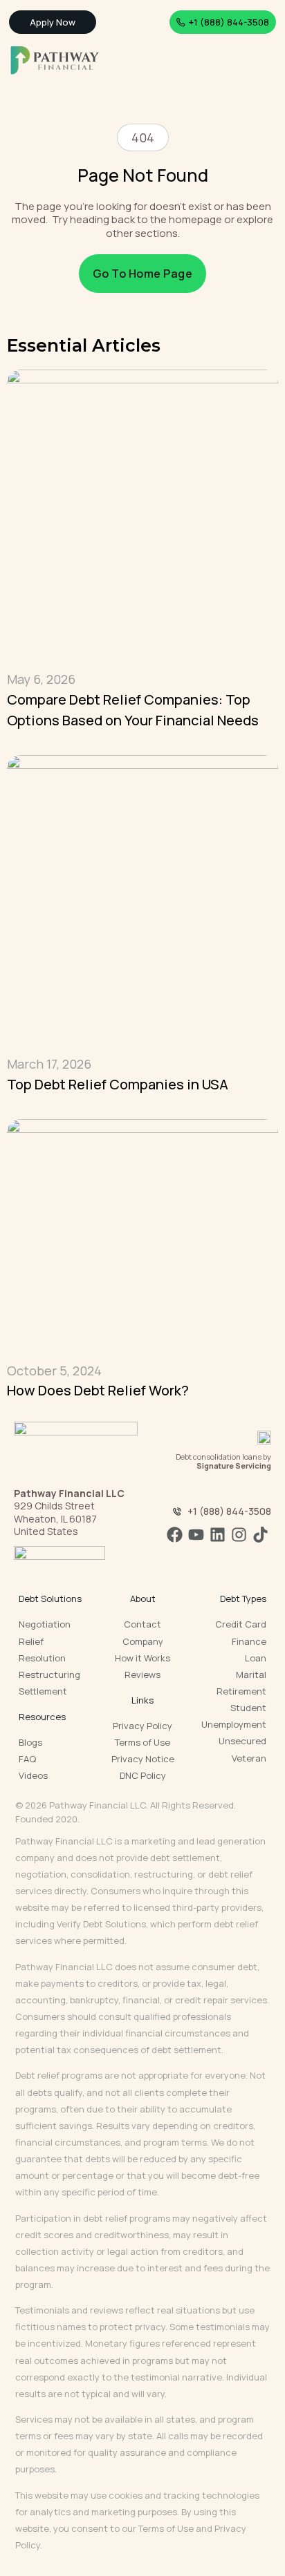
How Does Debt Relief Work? (98, 1390)
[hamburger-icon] (263, 61)
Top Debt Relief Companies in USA (118, 1084)
